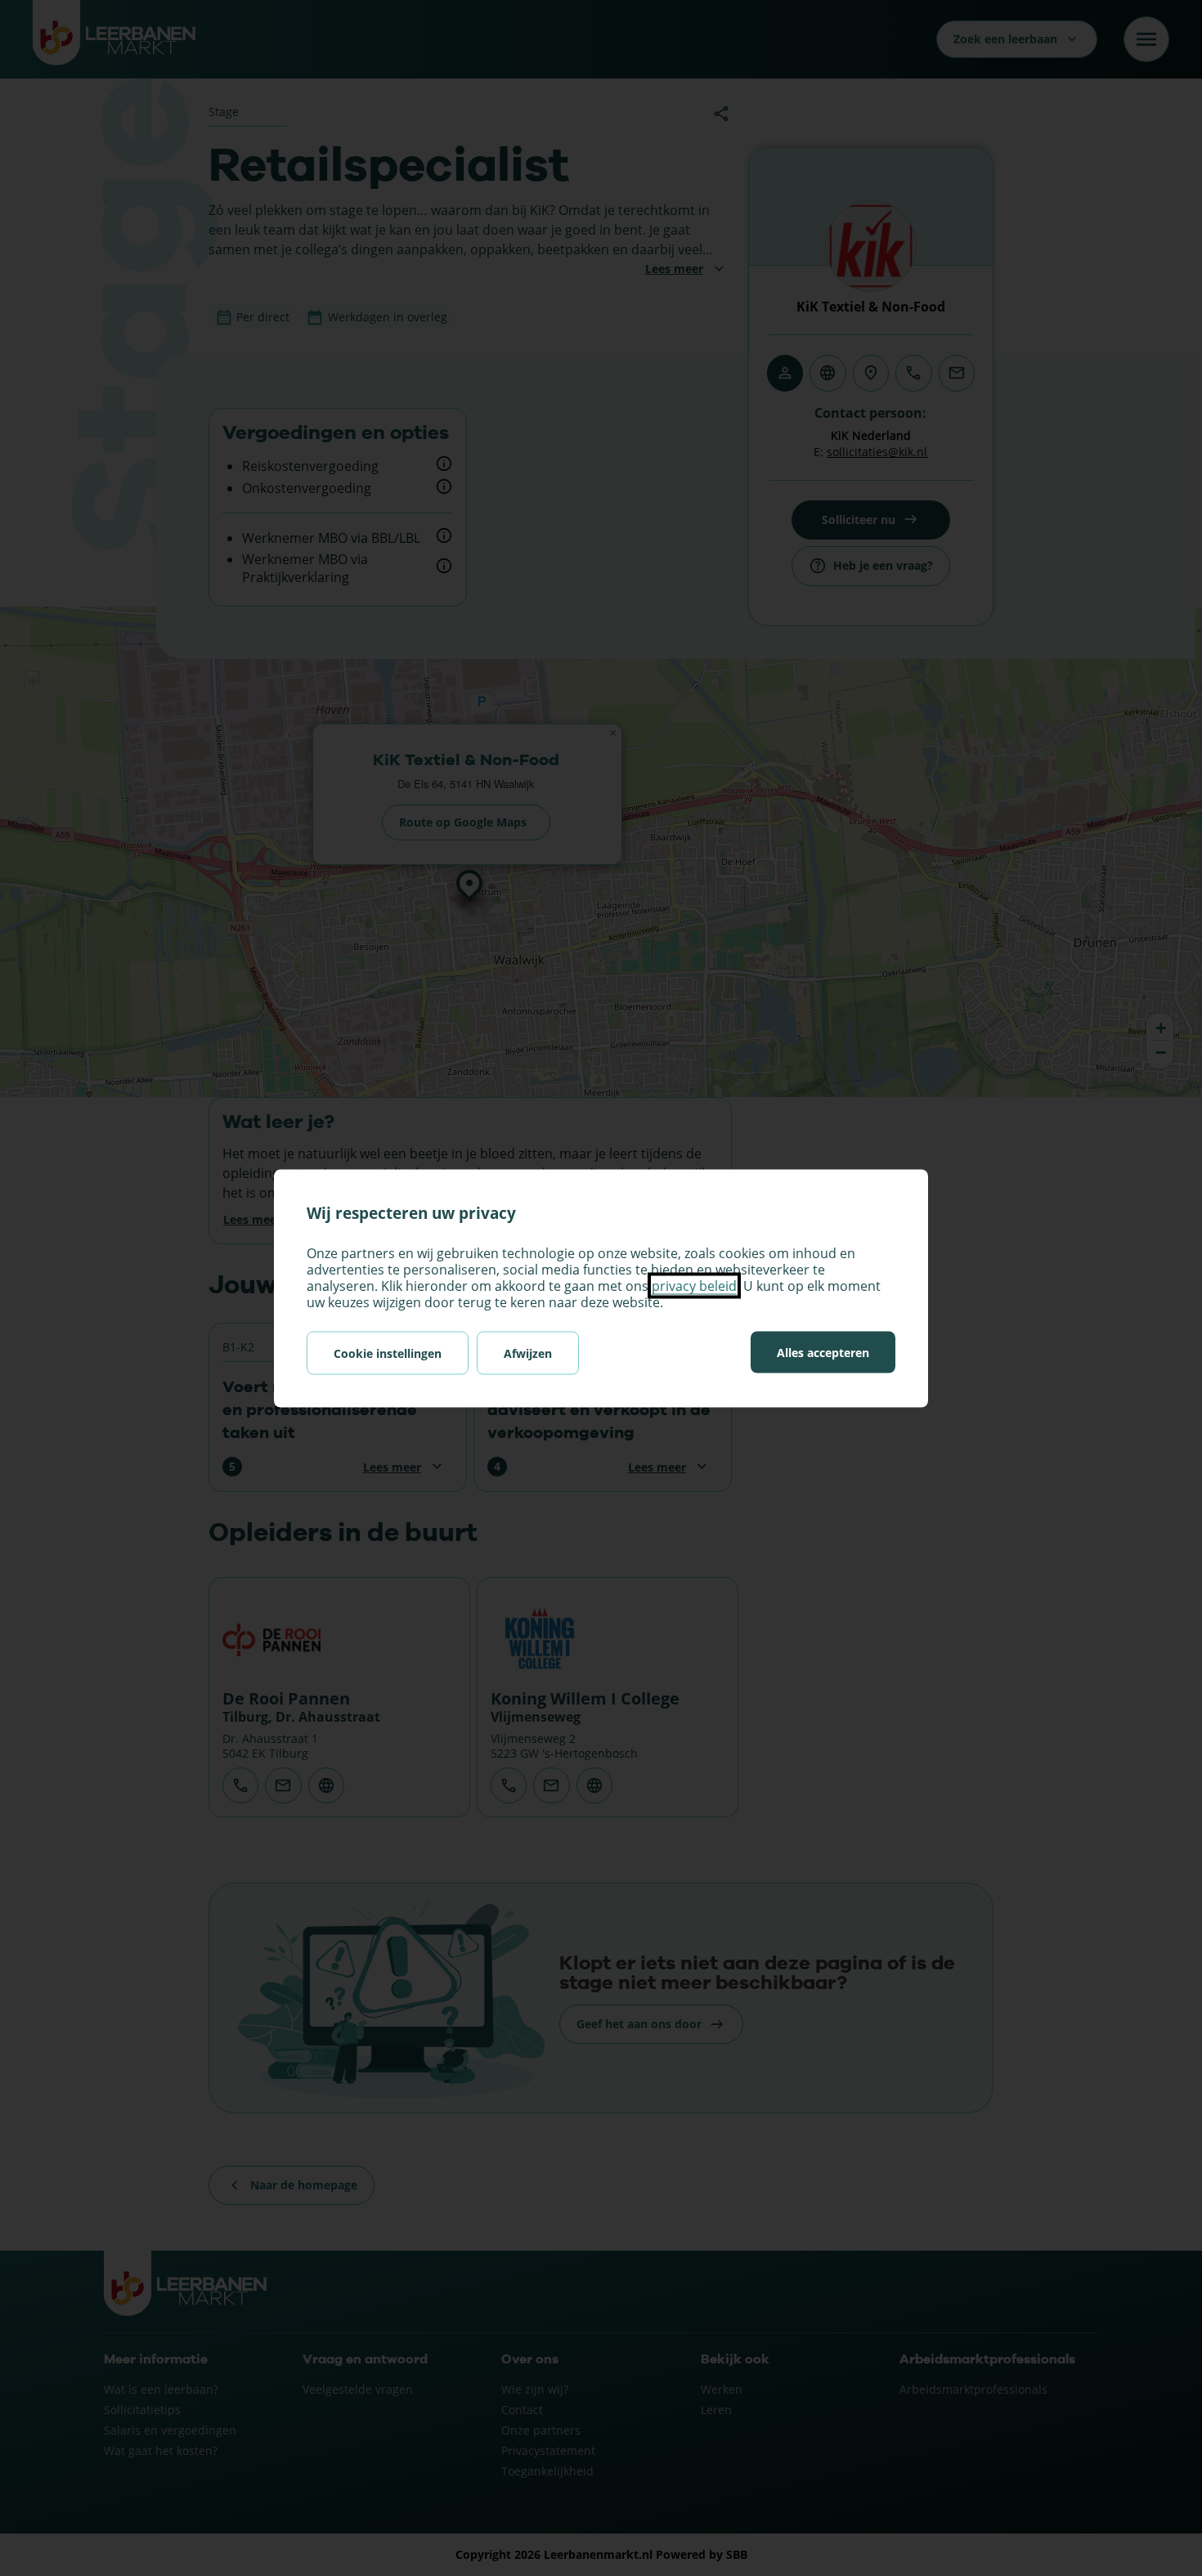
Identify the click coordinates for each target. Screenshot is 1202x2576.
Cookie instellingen (388, 1353)
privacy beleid (694, 1285)
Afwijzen (528, 1353)
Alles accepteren (823, 1352)
